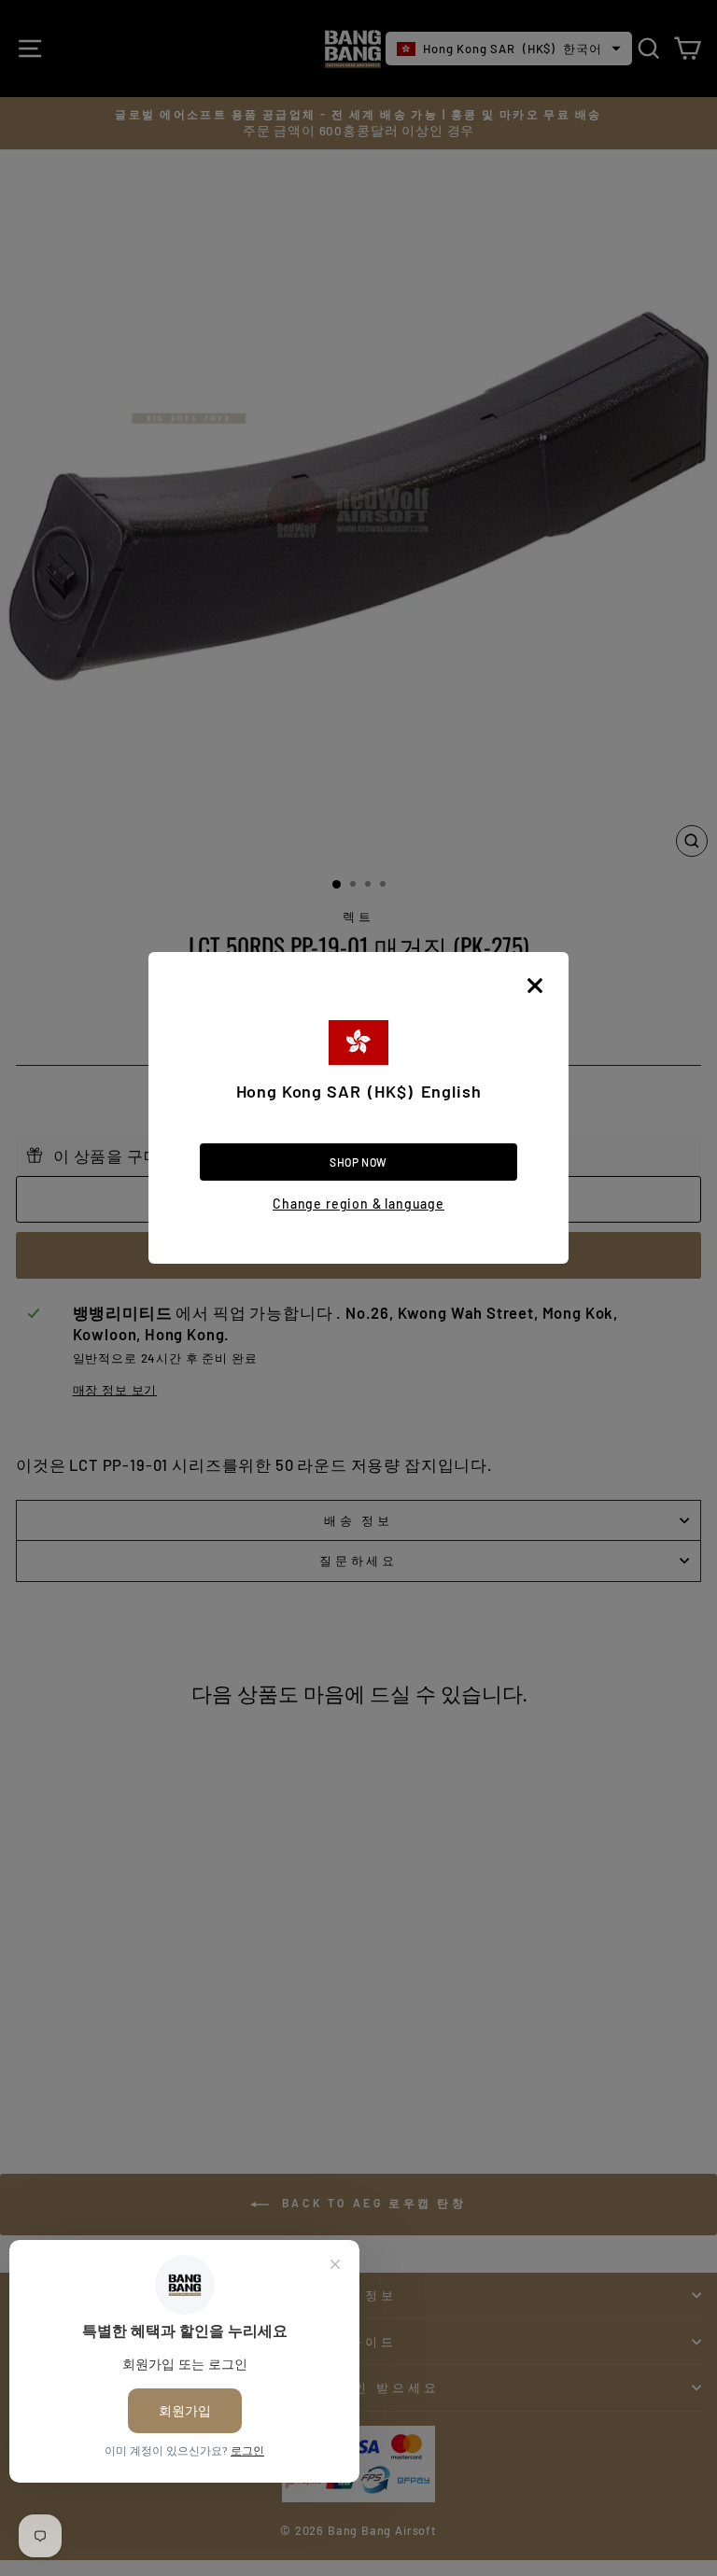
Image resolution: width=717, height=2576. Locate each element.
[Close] (535, 986)
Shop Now (358, 1162)
